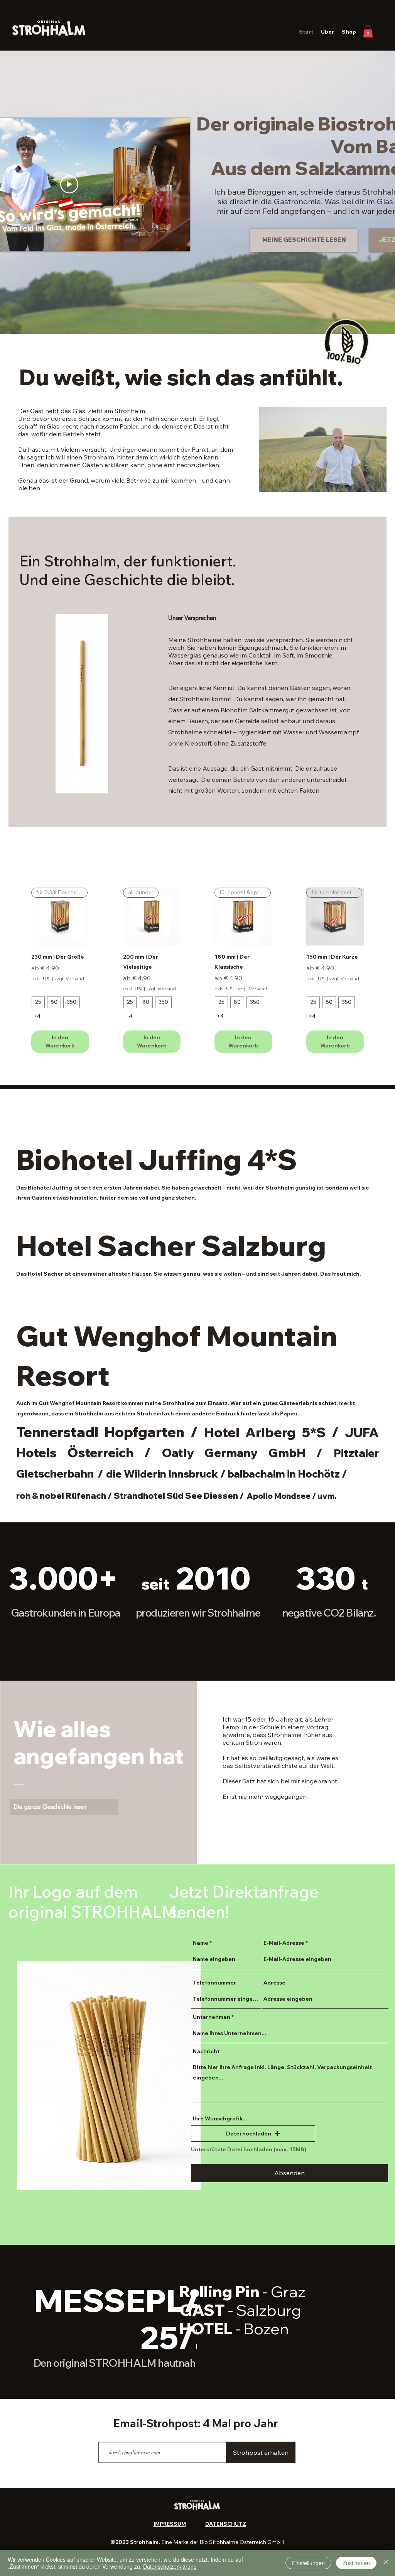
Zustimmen (356, 2563)
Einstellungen (308, 2563)
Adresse (274, 1983)
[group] (197, 970)
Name (201, 1943)
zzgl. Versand (69, 979)
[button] (368, 31)
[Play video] (69, 184)
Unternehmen (212, 2017)
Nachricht (206, 2051)
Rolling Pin (242, 2291)
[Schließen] (386, 2563)
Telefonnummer (214, 1983)
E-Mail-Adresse (284, 1943)
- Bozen (262, 2329)
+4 (37, 1016)
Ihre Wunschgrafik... (220, 2118)
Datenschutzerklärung (170, 2566)
